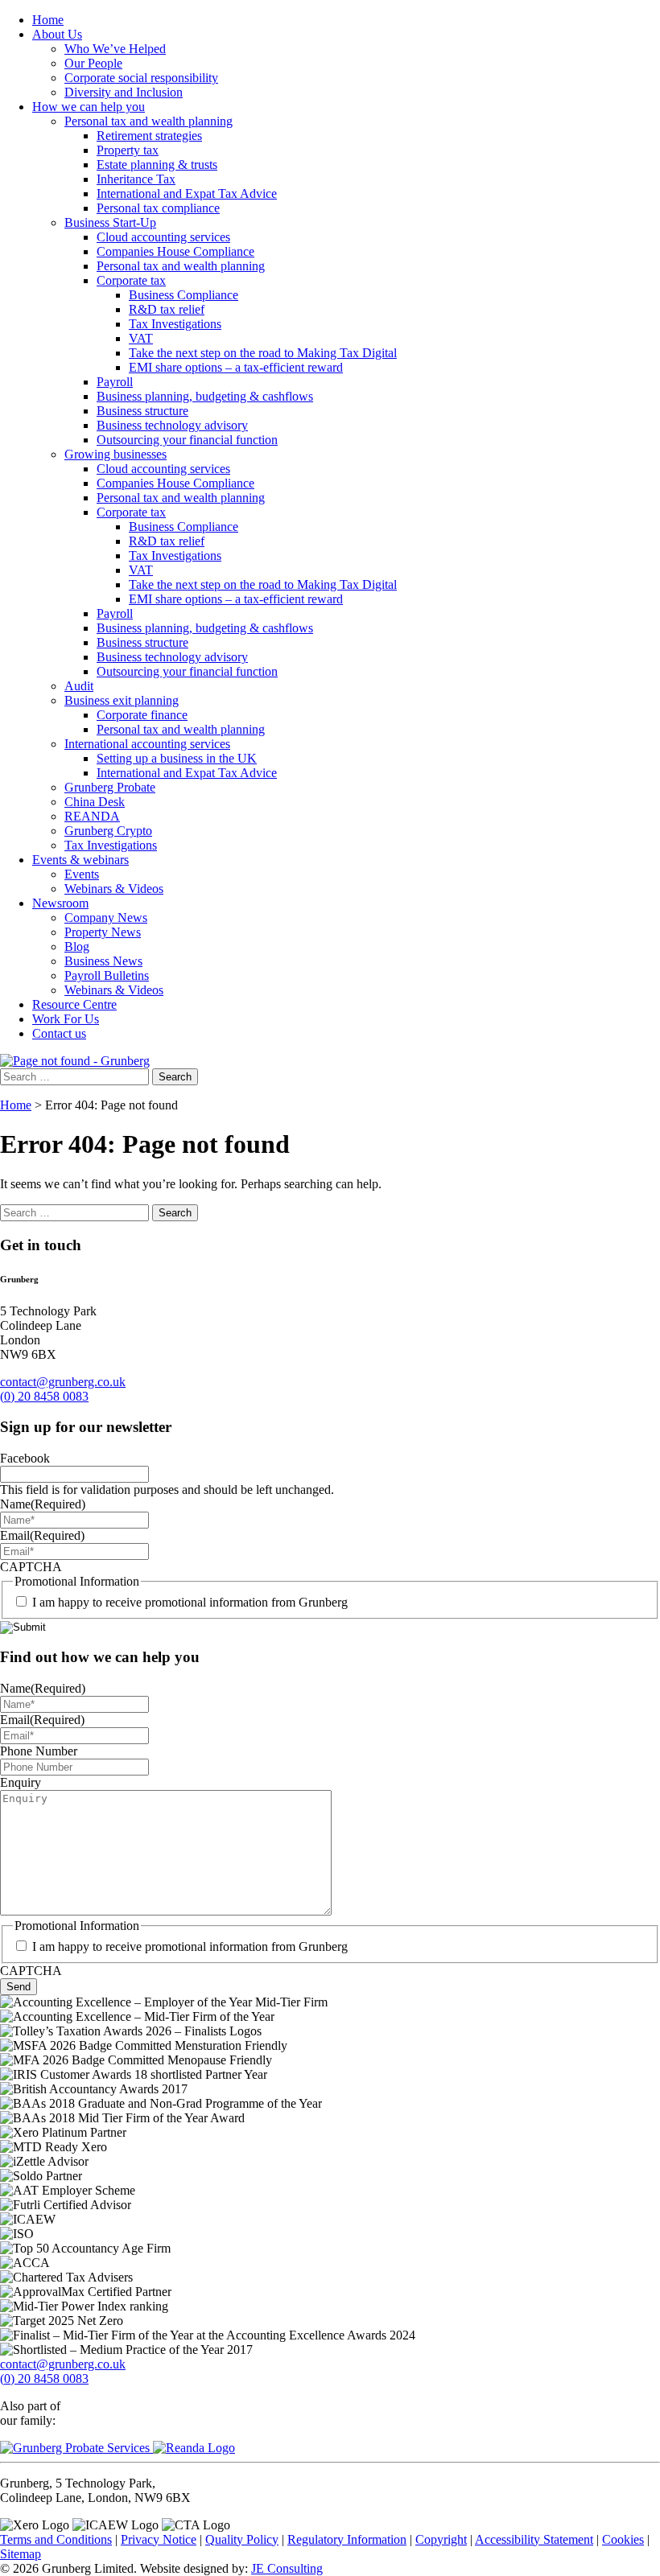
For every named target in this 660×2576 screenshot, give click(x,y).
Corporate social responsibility (141, 78)
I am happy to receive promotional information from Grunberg (190, 1602)
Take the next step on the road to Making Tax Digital (263, 353)
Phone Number (39, 1751)
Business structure (142, 411)
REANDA (92, 816)
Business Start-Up (110, 222)
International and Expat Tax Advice (187, 193)
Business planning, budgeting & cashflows (205, 396)
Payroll (115, 382)
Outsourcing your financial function (187, 440)
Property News (103, 932)
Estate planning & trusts (157, 165)
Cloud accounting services (163, 237)
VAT (141, 338)
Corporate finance (142, 715)
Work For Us (66, 1019)
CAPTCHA (31, 1567)
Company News (106, 918)
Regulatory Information (347, 2539)
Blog (77, 946)
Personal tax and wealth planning (148, 121)
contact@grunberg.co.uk (63, 1382)
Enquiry (21, 1782)
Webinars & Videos (114, 889)
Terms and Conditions (56, 2539)
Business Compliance (184, 295)
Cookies (623, 2539)
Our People (93, 63)
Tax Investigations (175, 324)
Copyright (441, 2539)
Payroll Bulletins (107, 975)
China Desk (95, 802)
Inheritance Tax (136, 179)
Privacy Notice (159, 2539)
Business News (103, 961)
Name (43, 1504)
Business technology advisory (172, 425)
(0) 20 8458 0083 (44, 1396)
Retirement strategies (149, 136)
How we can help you (89, 107)
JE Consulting (287, 2568)
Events (82, 874)
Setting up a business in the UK (177, 758)
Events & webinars (80, 860)
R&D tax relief (167, 309)
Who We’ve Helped (115, 49)
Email (42, 1535)
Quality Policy (242, 2539)
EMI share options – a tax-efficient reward (236, 367)
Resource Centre (74, 1004)
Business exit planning (122, 700)
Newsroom (60, 903)
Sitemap (21, 2554)
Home (48, 20)
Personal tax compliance (158, 208)
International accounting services (147, 744)
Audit (79, 686)
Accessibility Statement (534, 2539)
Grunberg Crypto (108, 831)
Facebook (25, 1458)
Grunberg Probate (110, 787)
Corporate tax (131, 280)
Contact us (59, 1033)
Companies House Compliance (175, 251)
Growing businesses (115, 454)
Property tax (128, 150)
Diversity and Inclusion (124, 92)
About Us (57, 34)
